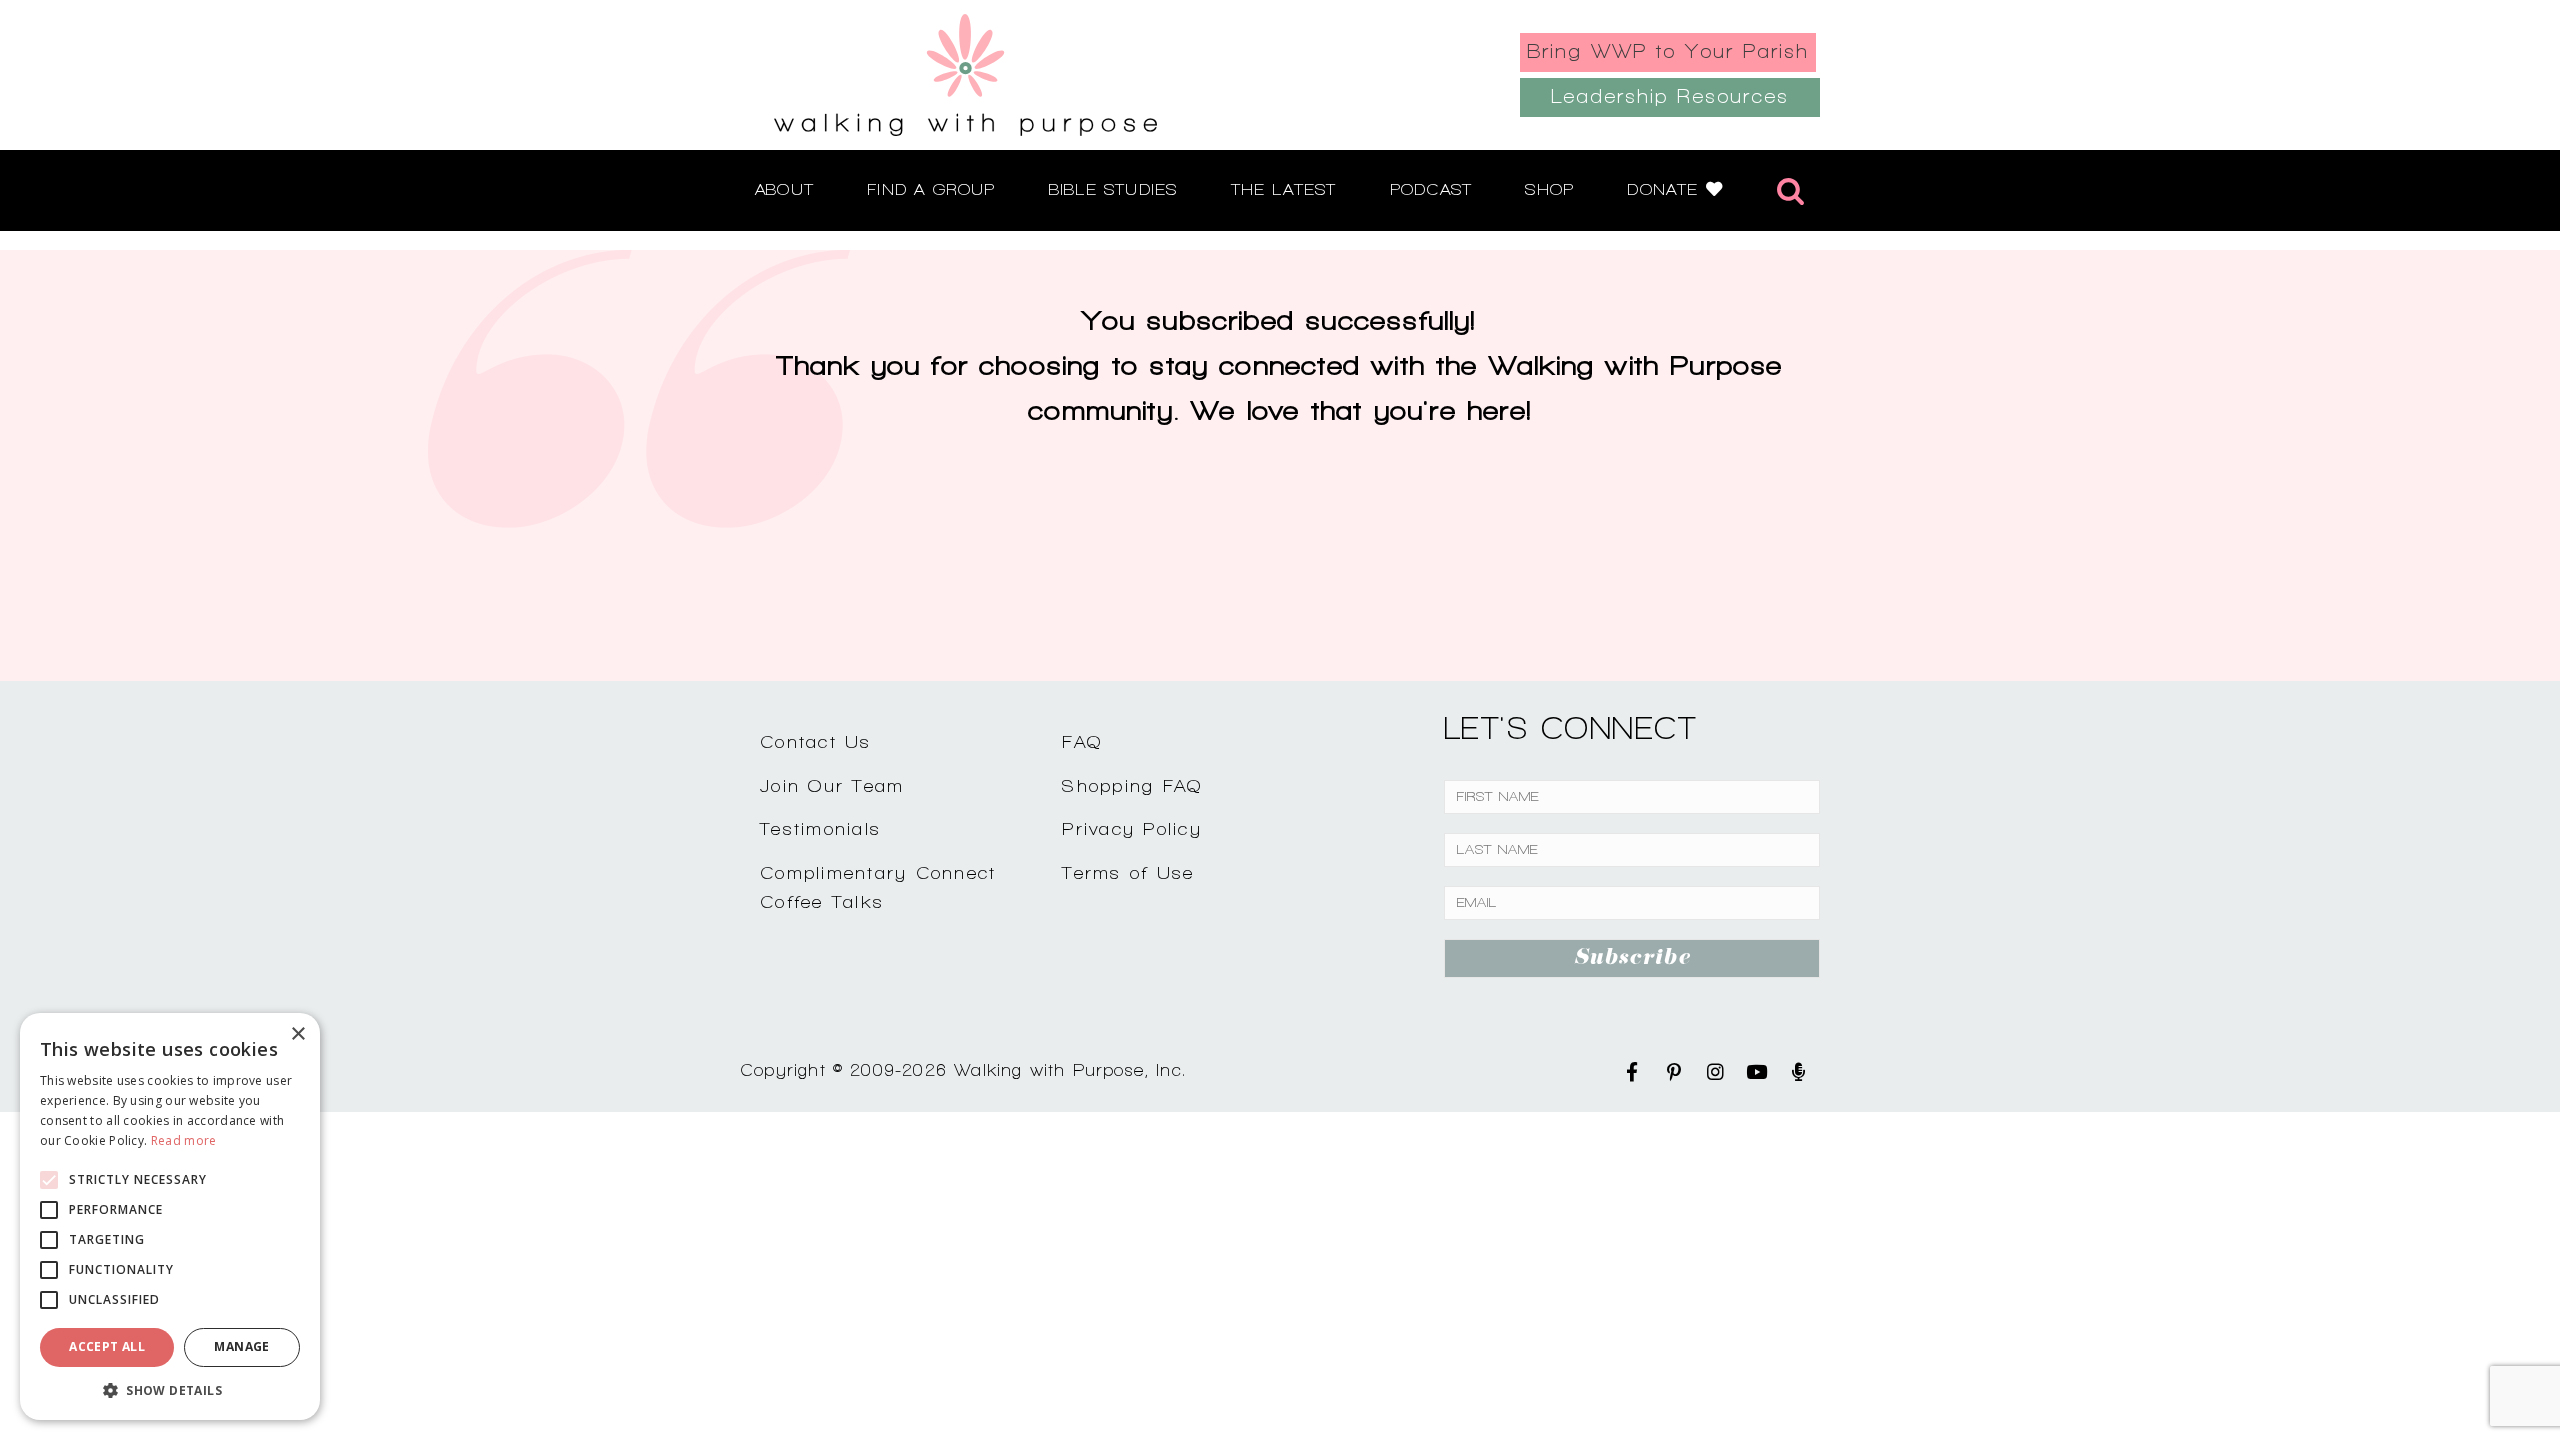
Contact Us (816, 741)
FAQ (1082, 741)
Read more (184, 1140)
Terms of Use (1128, 872)
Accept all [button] (107, 1346)
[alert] (170, 1216)
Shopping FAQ (1132, 785)
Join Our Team (832, 785)
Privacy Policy (1132, 828)
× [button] (297, 1034)
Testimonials (820, 828)
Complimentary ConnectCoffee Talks (878, 887)
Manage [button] (241, 1346)
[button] (170, 1390)
